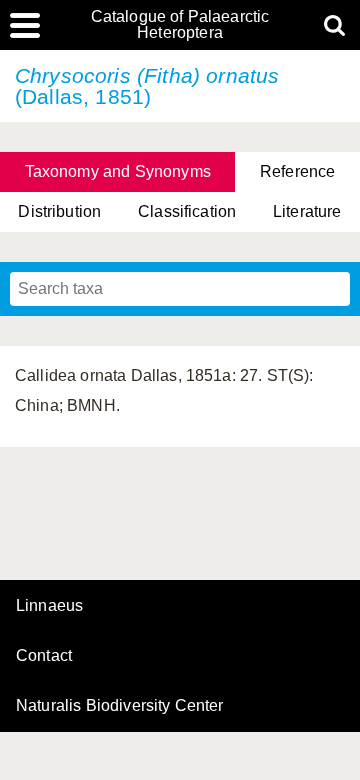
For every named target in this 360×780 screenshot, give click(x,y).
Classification (187, 211)
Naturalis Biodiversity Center (120, 706)
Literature (307, 211)
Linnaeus (49, 606)
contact (44, 655)
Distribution (59, 211)
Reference (297, 171)
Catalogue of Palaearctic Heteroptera (180, 25)
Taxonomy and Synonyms (118, 171)
